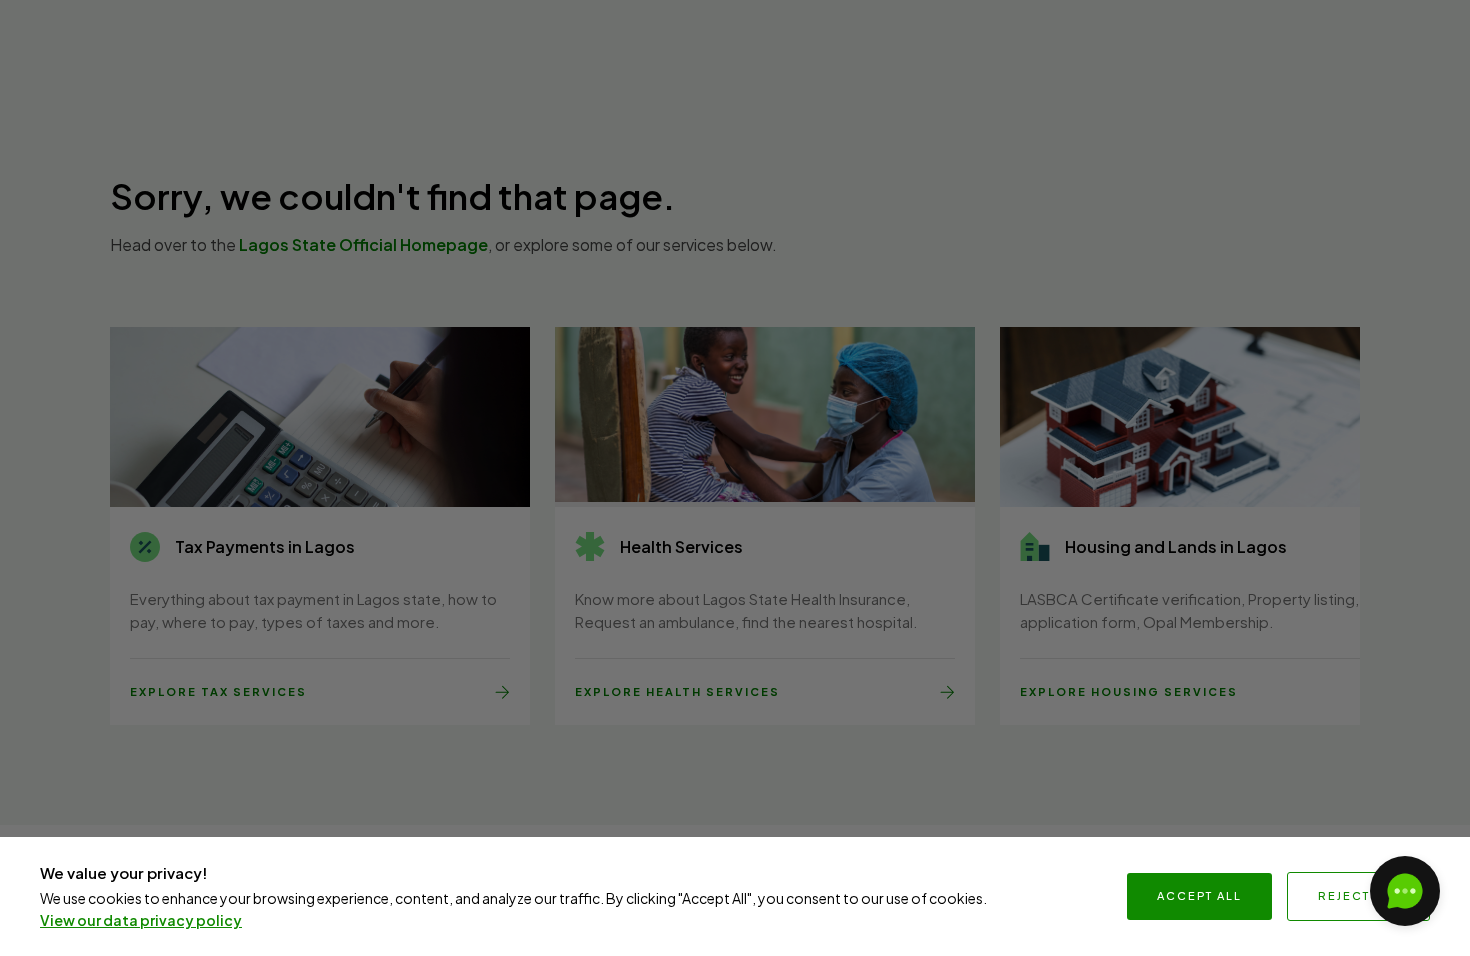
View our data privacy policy (141, 920)
